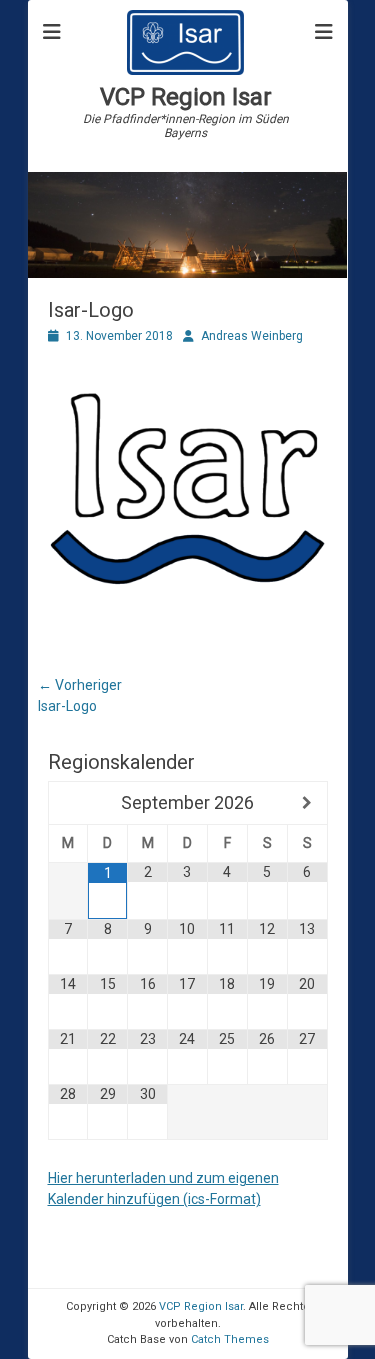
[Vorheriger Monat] (69, 803)
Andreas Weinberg (252, 336)
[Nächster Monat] (307, 803)
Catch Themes (230, 1339)
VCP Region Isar (186, 97)
